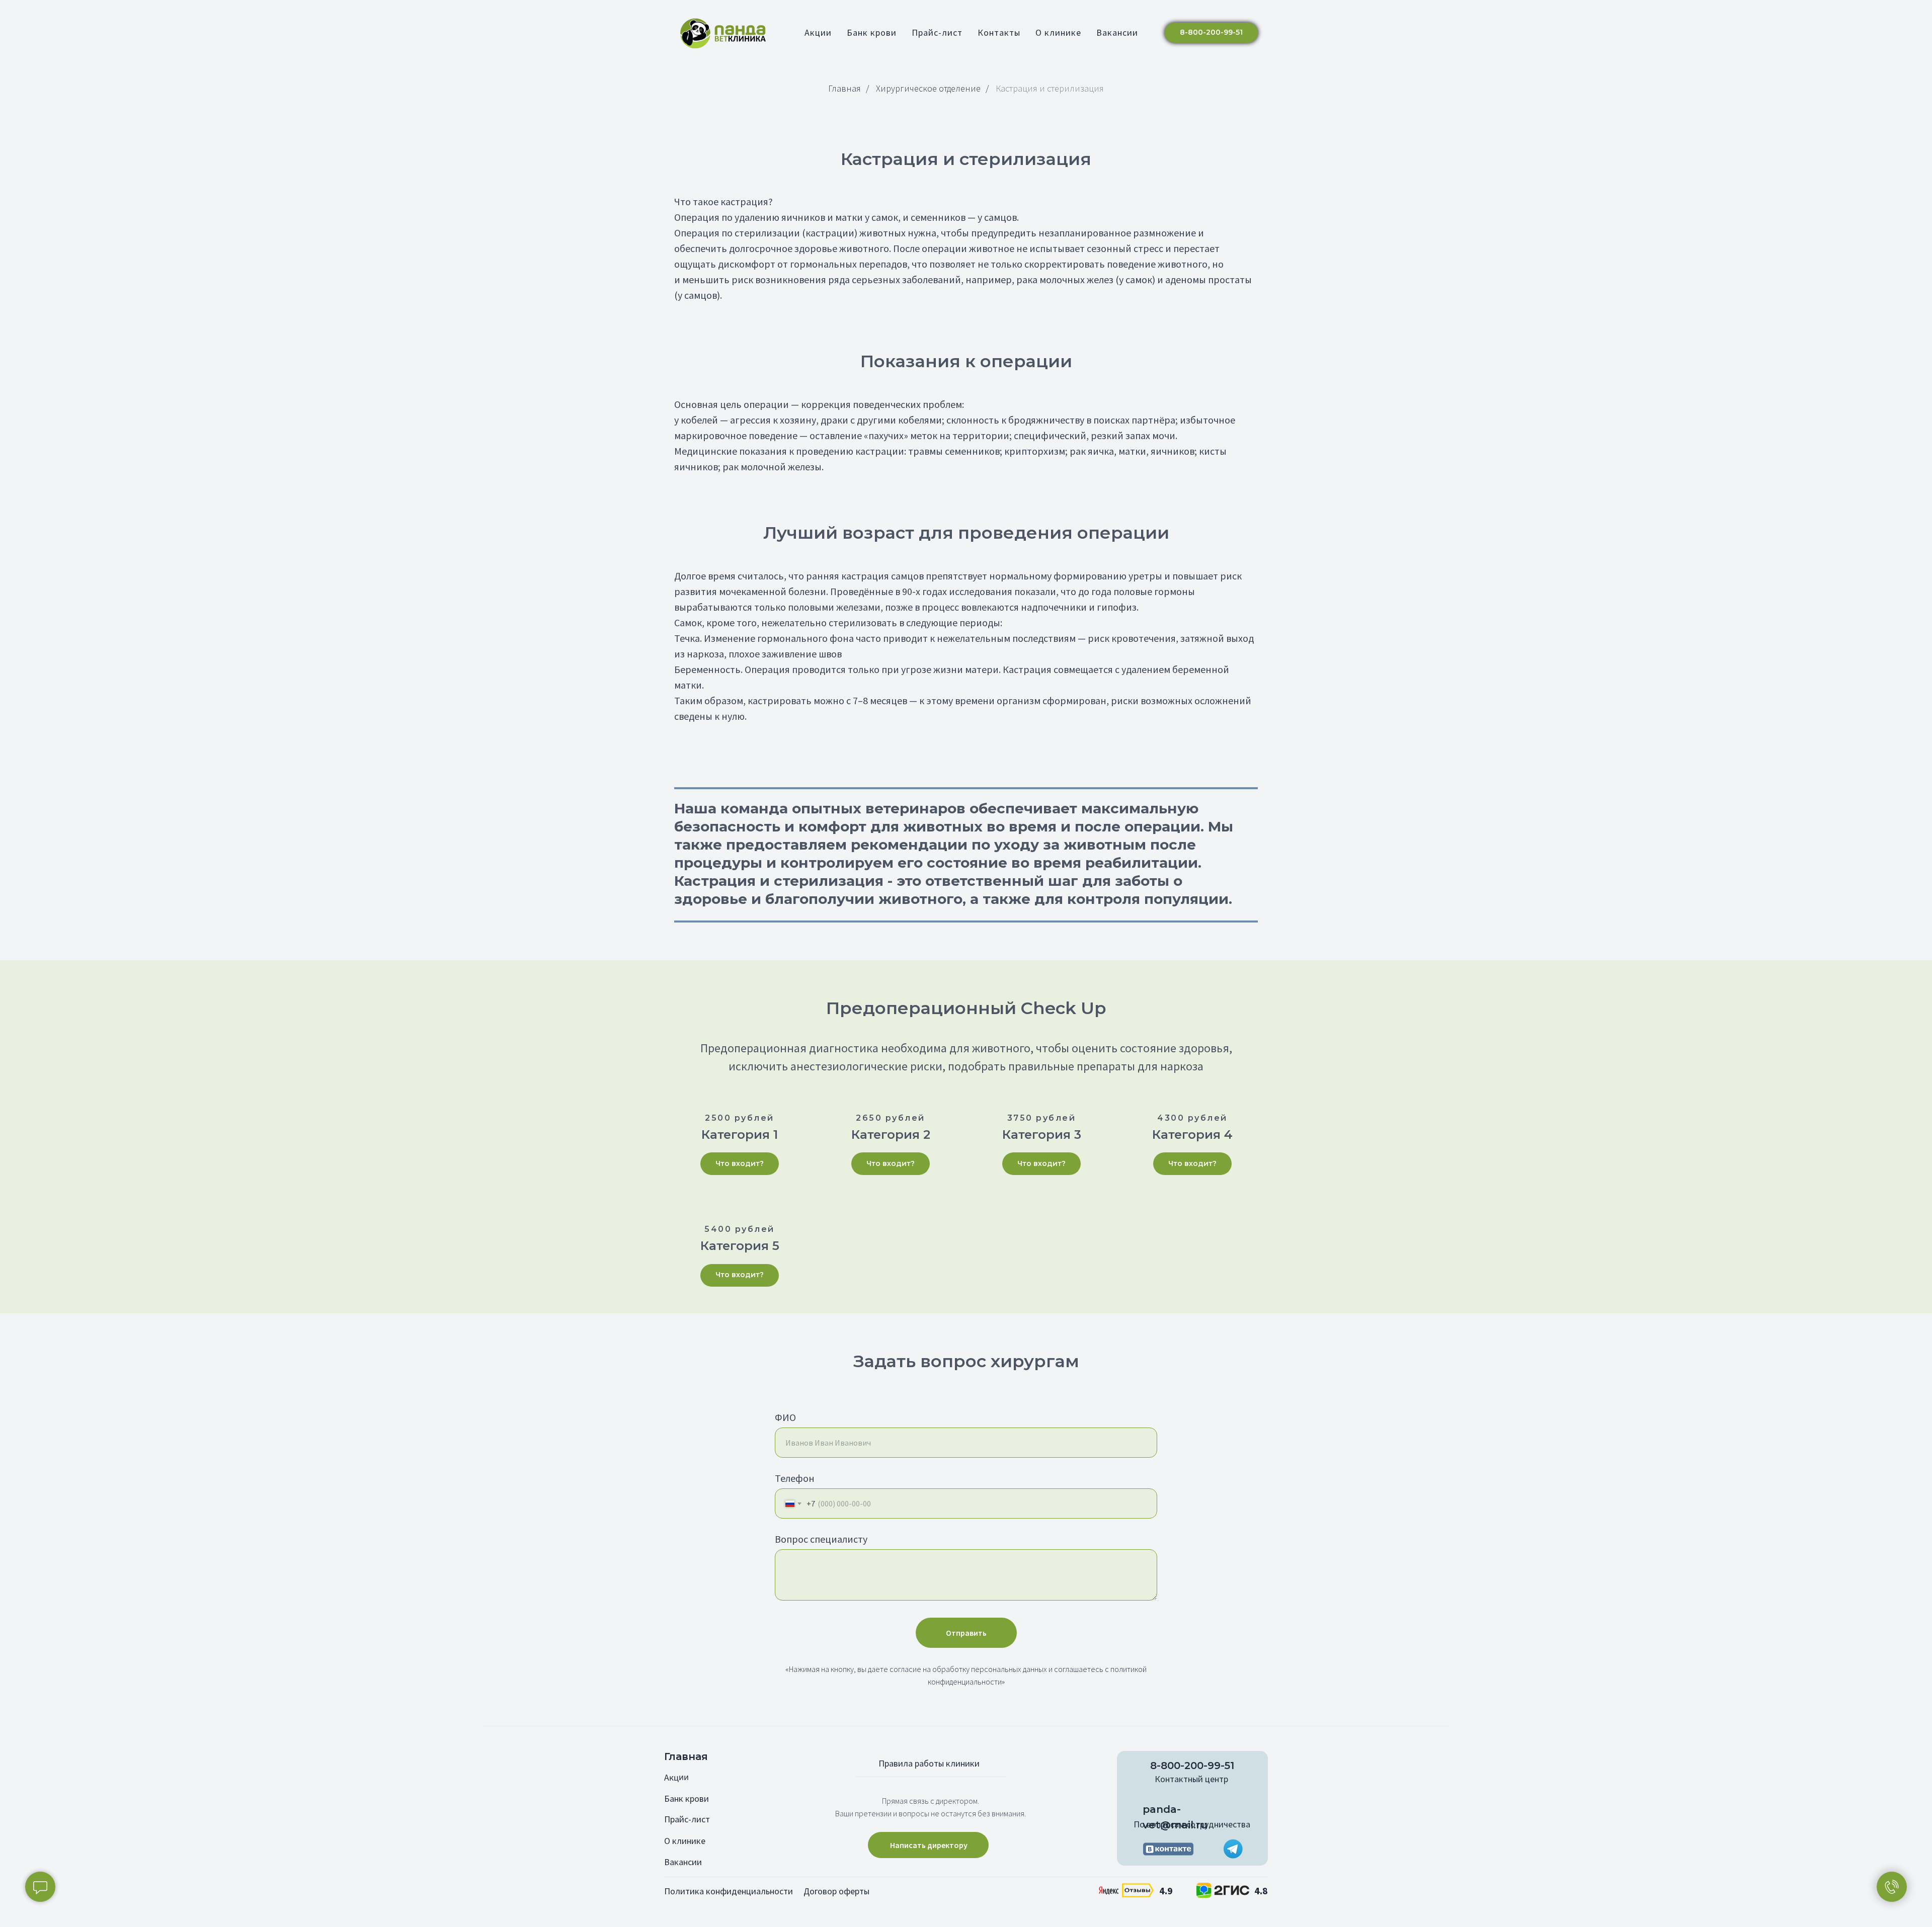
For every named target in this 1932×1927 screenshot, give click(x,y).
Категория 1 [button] (740, 1135)
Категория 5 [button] (740, 1246)
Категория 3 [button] (1042, 1135)
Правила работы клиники (929, 1763)
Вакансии (1117, 32)
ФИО (785, 1417)
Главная (844, 89)
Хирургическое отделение (928, 89)
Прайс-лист (937, 32)
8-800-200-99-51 (1192, 1766)
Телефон (795, 1478)
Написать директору (929, 1845)
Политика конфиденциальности (729, 1891)
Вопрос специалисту (821, 1539)
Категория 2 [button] (891, 1135)
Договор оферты (836, 1891)
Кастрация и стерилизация (1050, 89)
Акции (818, 32)
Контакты (999, 32)
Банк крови (872, 32)
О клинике (1058, 32)
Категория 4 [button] (1192, 1135)
